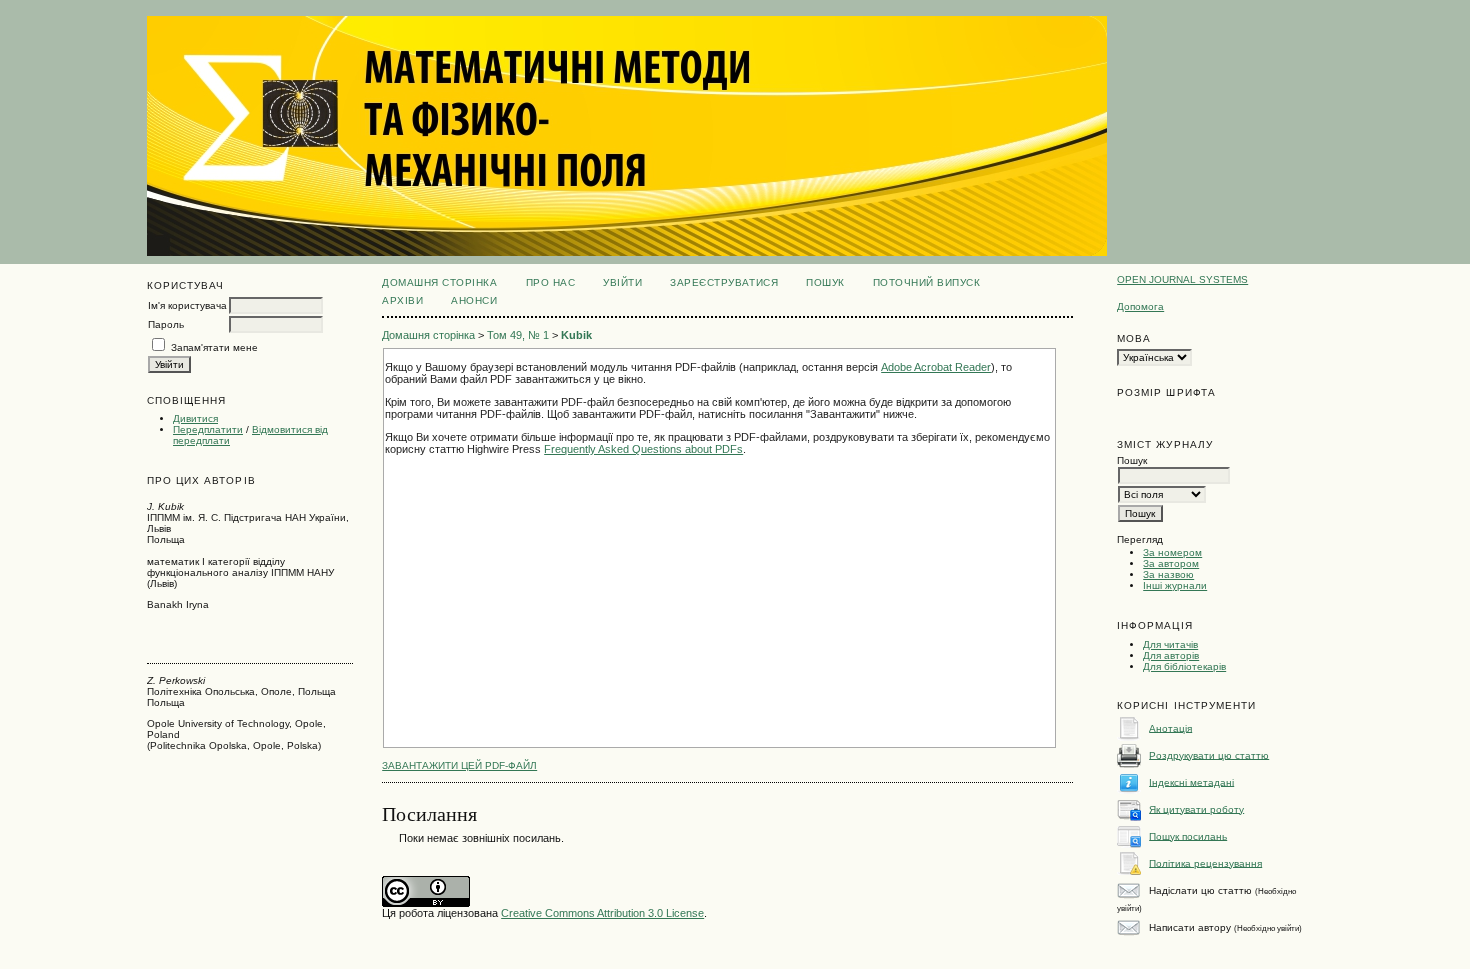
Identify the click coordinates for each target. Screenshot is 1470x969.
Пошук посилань (1188, 835)
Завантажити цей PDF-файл (459, 765)
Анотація (1170, 727)
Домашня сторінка (439, 282)
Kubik (576, 335)
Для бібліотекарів (1184, 666)
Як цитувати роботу (1196, 808)
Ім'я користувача (187, 305)
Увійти (622, 282)
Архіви (402, 300)
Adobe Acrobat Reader (936, 367)
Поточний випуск (927, 282)
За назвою (1168, 574)
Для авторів (1171, 655)
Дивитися (195, 418)
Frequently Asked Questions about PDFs (643, 449)
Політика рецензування (1205, 862)
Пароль (166, 324)
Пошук (825, 282)
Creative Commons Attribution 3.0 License (602, 913)
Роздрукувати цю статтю (1209, 754)
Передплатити (208, 429)
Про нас (551, 282)
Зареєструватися (724, 282)
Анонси (474, 300)
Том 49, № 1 (518, 335)
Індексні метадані (1191, 781)
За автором (1171, 563)
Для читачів (1170, 644)
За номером (1172, 552)
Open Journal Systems (1182, 279)
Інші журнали (1175, 585)
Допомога (1140, 306)
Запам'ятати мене (214, 347)
